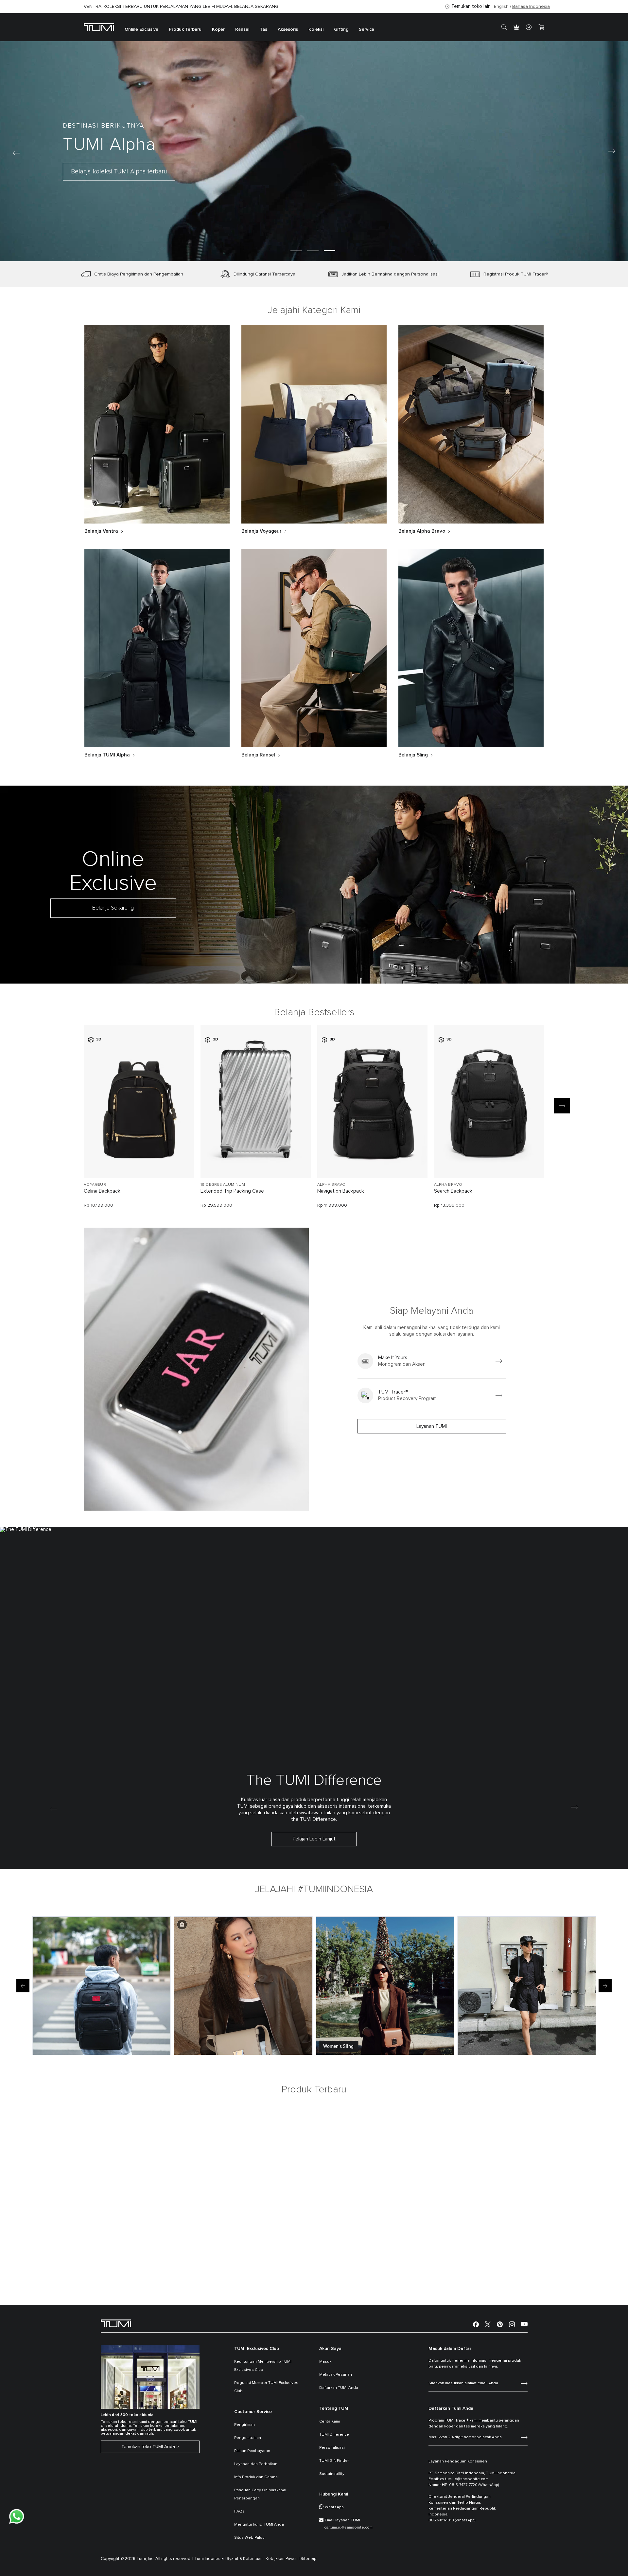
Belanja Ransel (258, 755)
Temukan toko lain (471, 6)
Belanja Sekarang (113, 908)
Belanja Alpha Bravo (422, 531)
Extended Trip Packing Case (232, 1191)
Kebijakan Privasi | (283, 2559)
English (501, 7)
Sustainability (332, 2474)
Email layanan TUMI (342, 2520)
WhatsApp (334, 2507)
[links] (432, 1361)
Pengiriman (244, 2425)
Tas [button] (263, 29)
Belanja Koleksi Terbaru (135, 174)
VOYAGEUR (95, 1185)
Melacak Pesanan (336, 2375)
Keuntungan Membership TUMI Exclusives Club (263, 2366)
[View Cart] (541, 27)
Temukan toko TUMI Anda (148, 2447)
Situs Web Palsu (249, 2538)
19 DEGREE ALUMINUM (223, 1185)
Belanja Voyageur (262, 531)
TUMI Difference (334, 2435)
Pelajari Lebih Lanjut (314, 1839)
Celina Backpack (102, 1191)
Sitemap (309, 2559)
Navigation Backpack (341, 1191)
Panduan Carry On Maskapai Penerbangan (260, 2494)
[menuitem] (141, 27)
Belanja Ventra (101, 531)
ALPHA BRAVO (331, 1185)
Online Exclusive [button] (141, 29)
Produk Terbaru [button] (185, 29)
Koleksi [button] (316, 29)
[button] (296, 251)
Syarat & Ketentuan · (246, 2559)
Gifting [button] (341, 29)
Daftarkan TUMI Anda (339, 2388)
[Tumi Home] (99, 27)
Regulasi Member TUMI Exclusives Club (266, 2387)
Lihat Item (139, 1162)
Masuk (325, 2362)
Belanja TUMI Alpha (107, 755)
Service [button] (366, 29)
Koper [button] (218, 29)
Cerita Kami (330, 2422)
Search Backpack (453, 1191)
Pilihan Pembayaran (252, 2451)
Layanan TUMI (432, 1426)
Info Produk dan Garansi (256, 2477)
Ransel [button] (242, 29)
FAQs (239, 2512)
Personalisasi (332, 2448)
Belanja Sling (413, 755)
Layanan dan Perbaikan (256, 2464)
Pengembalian (248, 2438)
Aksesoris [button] (288, 29)
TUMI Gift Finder (334, 2461)
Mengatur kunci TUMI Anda (259, 2525)
